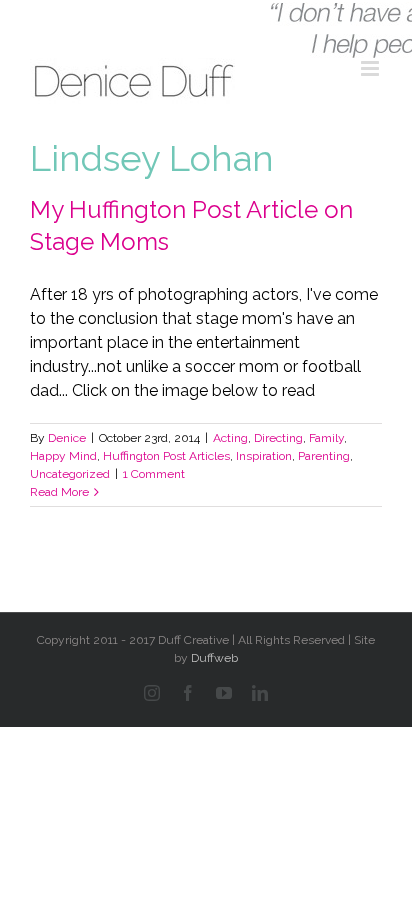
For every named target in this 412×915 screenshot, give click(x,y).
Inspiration (264, 456)
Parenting (324, 456)
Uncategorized (70, 474)
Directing (278, 438)
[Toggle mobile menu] (371, 68)
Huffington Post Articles (166, 456)
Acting (230, 438)
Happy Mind (63, 456)
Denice (67, 438)
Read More (59, 492)
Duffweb (214, 658)
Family (326, 438)
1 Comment (154, 474)
